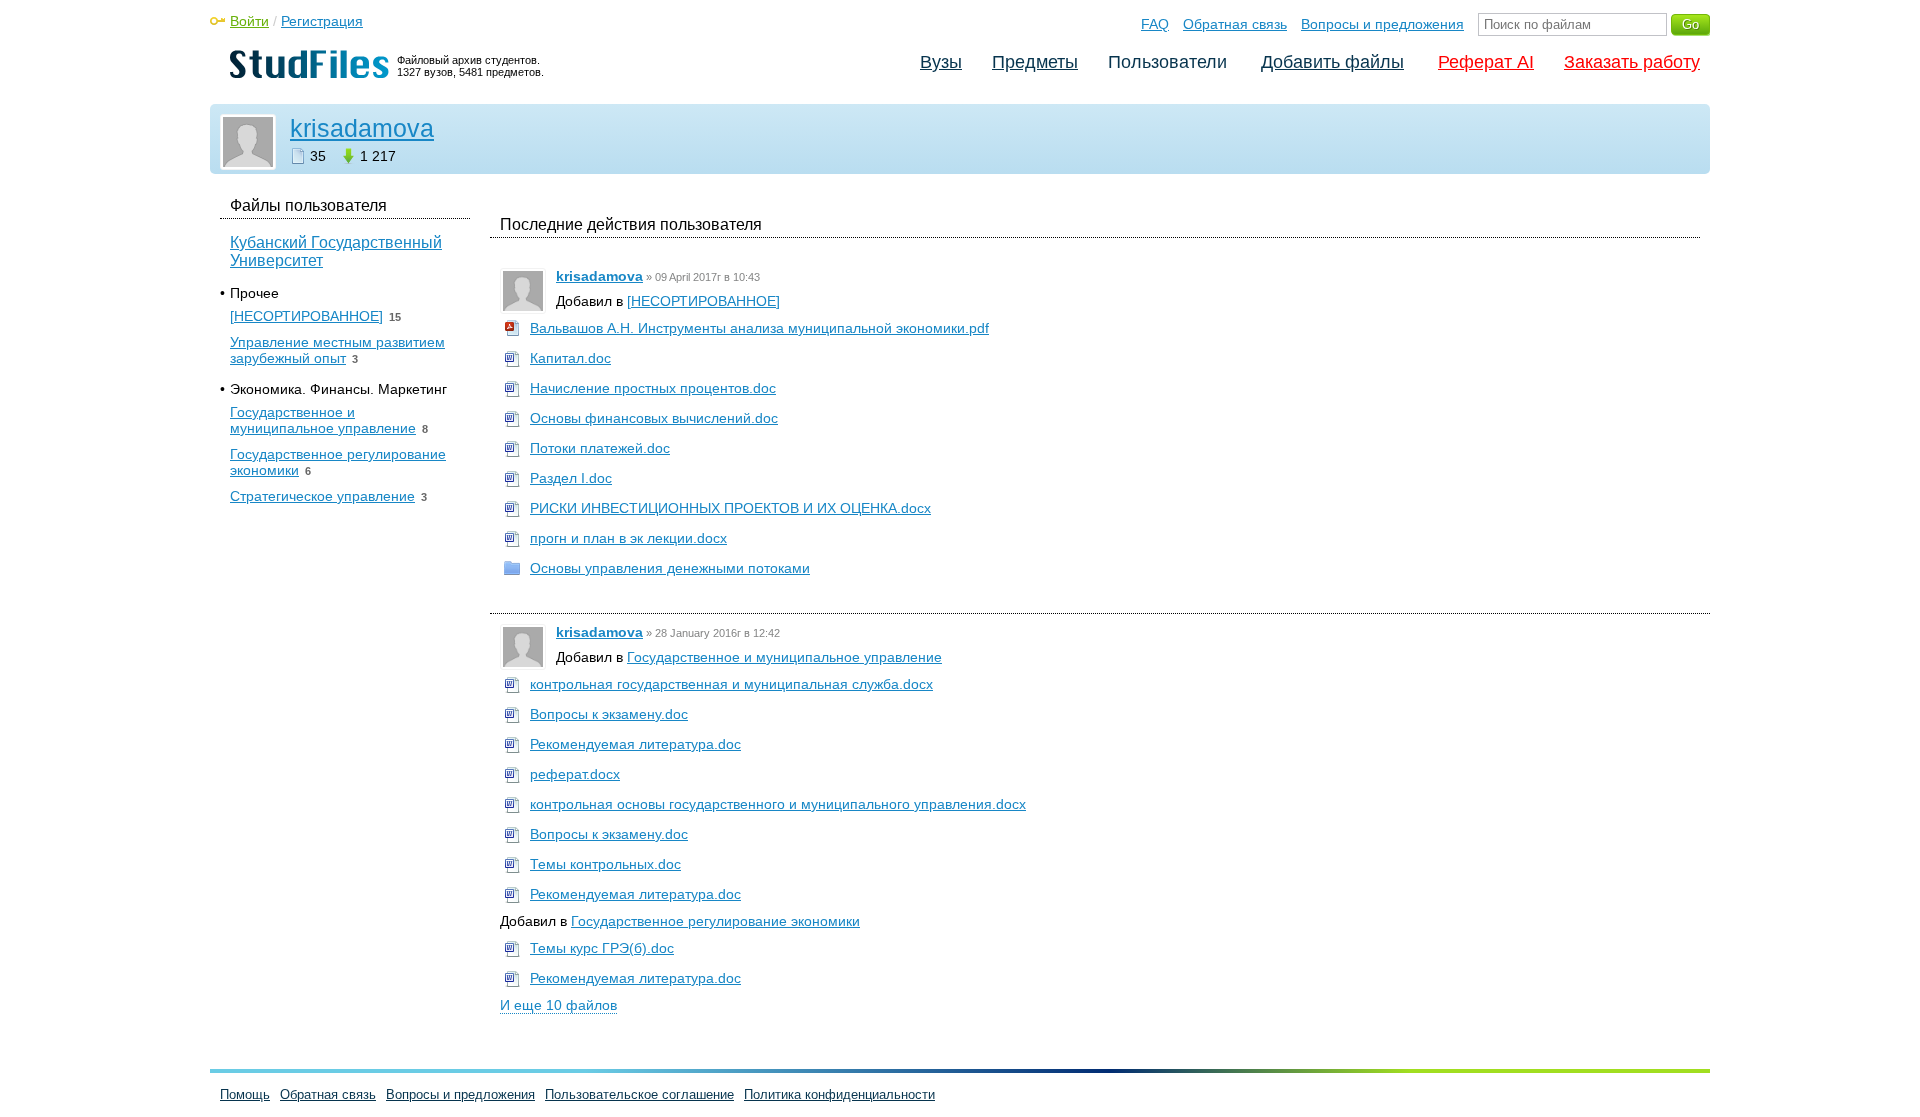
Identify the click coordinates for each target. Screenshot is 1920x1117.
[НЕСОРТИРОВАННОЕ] (703, 301)
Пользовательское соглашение (639, 1094)
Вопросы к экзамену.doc (609, 714)
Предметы (1035, 62)
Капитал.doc (570, 358)
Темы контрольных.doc (605, 864)
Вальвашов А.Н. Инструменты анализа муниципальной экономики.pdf (759, 328)
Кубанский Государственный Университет (336, 251)
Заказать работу (1632, 62)
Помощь (245, 1094)
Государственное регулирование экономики (715, 921)
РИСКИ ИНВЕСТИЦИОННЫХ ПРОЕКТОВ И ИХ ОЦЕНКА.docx (730, 508)
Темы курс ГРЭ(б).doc (602, 948)
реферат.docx (575, 774)
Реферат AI (1486, 62)
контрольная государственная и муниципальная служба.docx (731, 684)
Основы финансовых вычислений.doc (654, 418)
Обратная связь (1235, 24)
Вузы (941, 62)
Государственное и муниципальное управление (784, 657)
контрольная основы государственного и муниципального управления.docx (778, 804)
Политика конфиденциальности (839, 1094)
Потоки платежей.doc (600, 448)
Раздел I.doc (571, 478)
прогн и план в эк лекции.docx (628, 538)
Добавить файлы (1332, 62)
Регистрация (322, 21)
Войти (249, 21)
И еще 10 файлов (558, 1005)
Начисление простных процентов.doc (653, 388)
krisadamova (362, 128)
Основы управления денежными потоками (670, 568)
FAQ (1155, 24)
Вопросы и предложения (1382, 24)
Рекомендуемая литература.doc (635, 744)
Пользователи (1167, 62)
